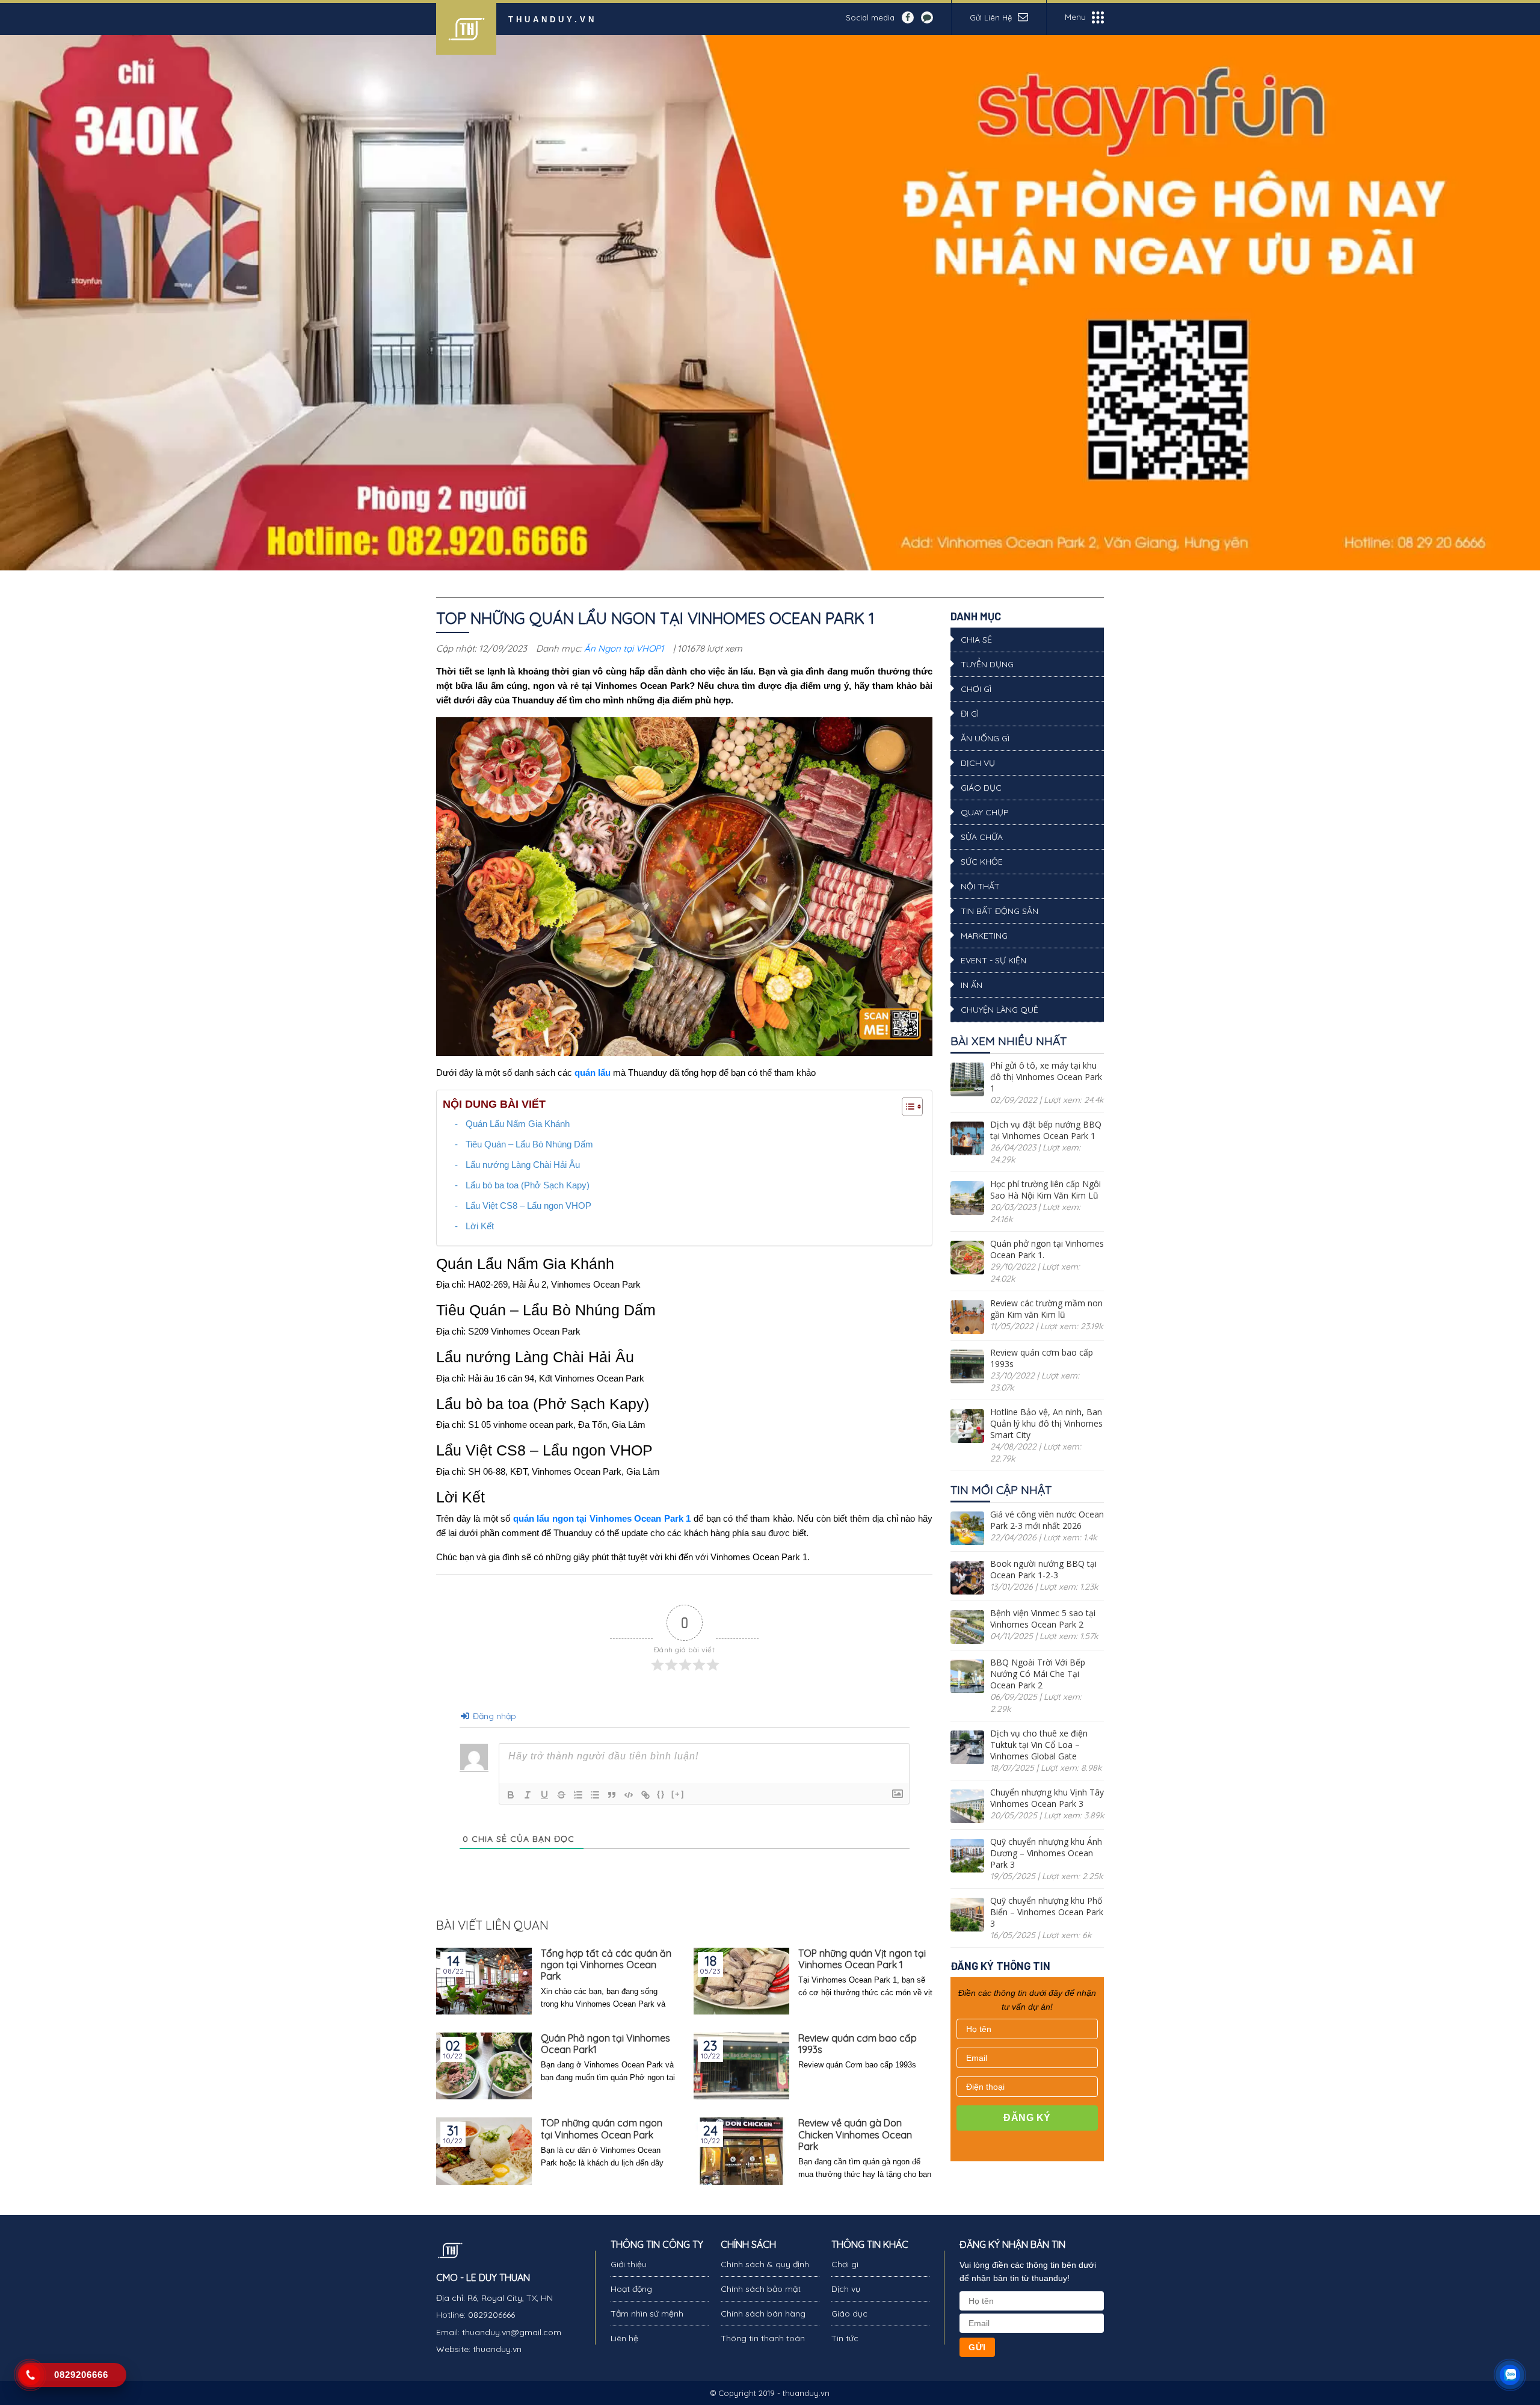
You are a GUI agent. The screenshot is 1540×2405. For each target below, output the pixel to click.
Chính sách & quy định (765, 2264)
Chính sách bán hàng (763, 2314)
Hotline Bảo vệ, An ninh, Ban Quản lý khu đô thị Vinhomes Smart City (1046, 1423)
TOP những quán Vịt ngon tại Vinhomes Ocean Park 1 (862, 1959)
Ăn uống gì (985, 738)
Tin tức (845, 2338)
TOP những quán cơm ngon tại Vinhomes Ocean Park (602, 2129)
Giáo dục (981, 788)
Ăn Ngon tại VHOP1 (624, 648)
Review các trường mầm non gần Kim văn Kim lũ (1046, 1309)
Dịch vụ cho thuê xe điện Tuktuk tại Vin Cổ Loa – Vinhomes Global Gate (1039, 1745)
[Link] (645, 1795)
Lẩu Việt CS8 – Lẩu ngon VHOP (528, 1206)
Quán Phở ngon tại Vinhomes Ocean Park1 (605, 2044)
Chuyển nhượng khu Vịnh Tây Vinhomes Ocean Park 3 (1047, 1798)
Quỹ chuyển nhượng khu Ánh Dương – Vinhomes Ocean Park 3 (1046, 1853)
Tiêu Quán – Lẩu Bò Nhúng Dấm (529, 1144)
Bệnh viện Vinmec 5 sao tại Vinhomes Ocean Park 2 (1043, 1619)
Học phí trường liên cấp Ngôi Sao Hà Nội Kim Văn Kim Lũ (1046, 1190)
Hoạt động (631, 2289)
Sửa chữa (982, 837)
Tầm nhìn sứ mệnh (647, 2314)
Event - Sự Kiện (993, 960)
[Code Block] (629, 1795)
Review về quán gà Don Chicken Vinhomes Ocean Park (855, 2135)
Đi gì (970, 714)
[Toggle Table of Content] (906, 1107)
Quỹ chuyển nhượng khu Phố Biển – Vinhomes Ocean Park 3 (1047, 1912)
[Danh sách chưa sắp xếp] (595, 1795)
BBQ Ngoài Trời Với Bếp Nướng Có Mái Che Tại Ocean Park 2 (1038, 1674)
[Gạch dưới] (544, 1795)
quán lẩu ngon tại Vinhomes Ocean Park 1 (602, 1518)
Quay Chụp (985, 812)
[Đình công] (561, 1795)
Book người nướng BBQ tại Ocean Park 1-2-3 (1043, 1569)
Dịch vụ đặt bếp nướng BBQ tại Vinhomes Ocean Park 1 (1046, 1130)
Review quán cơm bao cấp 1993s (858, 2044)
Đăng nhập (493, 1716)
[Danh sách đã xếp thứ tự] (578, 1795)
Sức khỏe (982, 862)
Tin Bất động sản (999, 911)
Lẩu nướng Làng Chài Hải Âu (523, 1165)
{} (661, 1794)
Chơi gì (976, 689)
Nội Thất (980, 886)
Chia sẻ (976, 640)
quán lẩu (593, 1073)
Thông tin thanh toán (763, 2338)
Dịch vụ (978, 763)
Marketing (984, 936)
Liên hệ (624, 2338)
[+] (678, 1794)
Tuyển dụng (987, 664)
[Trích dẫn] (612, 1795)
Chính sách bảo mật (761, 2289)
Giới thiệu (629, 2264)
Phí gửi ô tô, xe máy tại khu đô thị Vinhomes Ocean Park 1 (1046, 1077)
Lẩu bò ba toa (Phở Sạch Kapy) (528, 1185)
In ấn (972, 985)
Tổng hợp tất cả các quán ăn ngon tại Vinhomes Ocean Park (606, 1965)
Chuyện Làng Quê (999, 1010)
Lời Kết (480, 1226)
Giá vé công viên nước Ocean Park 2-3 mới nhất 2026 (1047, 1520)
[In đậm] (511, 1795)
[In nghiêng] (528, 1795)
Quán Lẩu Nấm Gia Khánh (518, 1124)
